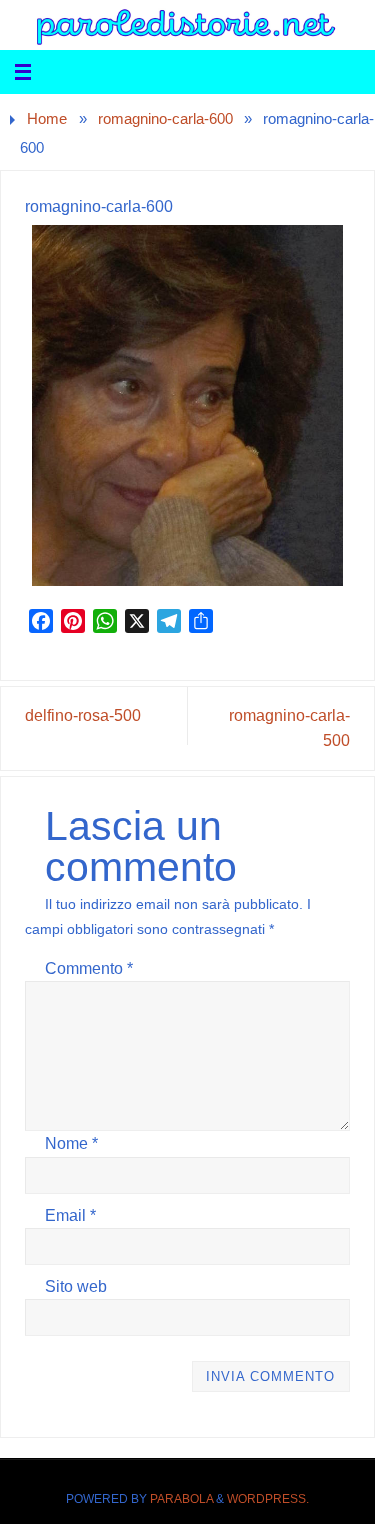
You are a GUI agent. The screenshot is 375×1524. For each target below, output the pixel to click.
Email (70, 1215)
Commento (89, 968)
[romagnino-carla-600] (187, 405)
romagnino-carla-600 (165, 119)
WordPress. (268, 1499)
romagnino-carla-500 (289, 727)
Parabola (181, 1499)
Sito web (76, 1286)
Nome (71, 1143)
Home (47, 119)
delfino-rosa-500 (83, 715)
